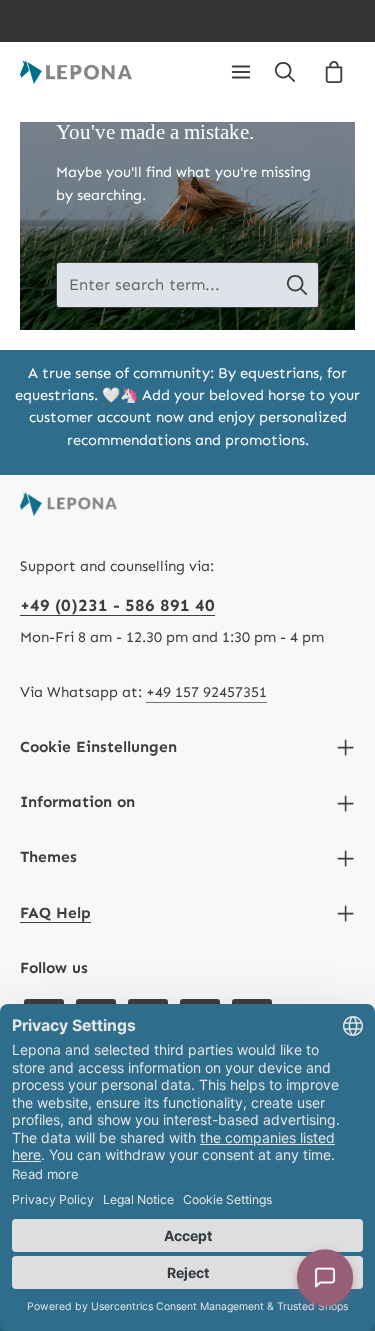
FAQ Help (55, 912)
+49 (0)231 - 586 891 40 (117, 605)
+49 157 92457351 (206, 692)
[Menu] (241, 72)
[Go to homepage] (76, 72)
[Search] (285, 72)
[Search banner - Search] (297, 285)
